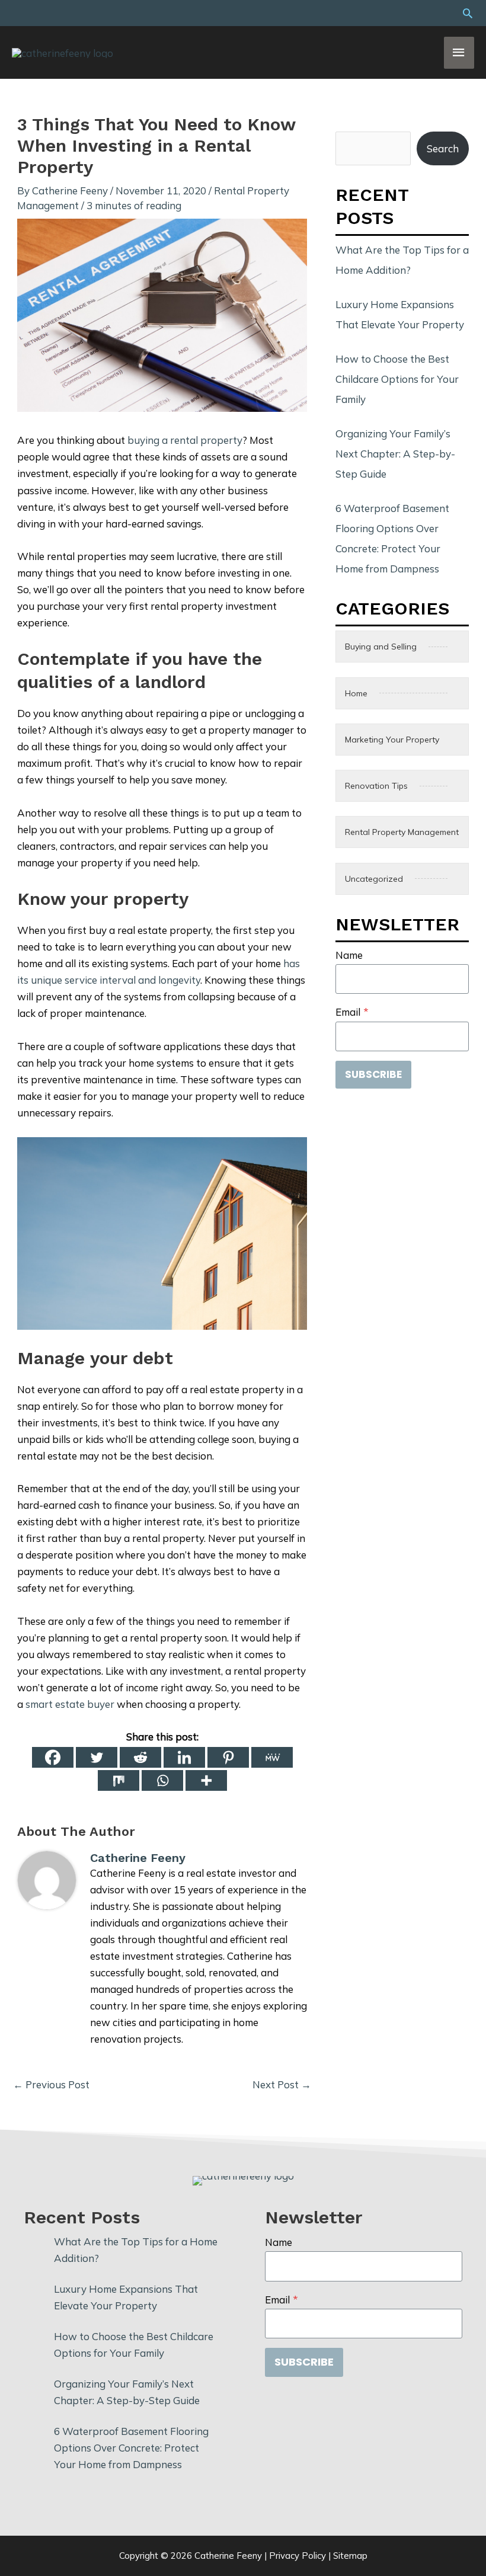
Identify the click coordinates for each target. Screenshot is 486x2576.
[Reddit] (140, 1757)
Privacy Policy (298, 2556)
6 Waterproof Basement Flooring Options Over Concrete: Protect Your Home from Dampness (131, 2448)
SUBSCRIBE (373, 1074)
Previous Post (51, 2084)
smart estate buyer (70, 1704)
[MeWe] (272, 1757)
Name (349, 955)
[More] (206, 1780)
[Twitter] (97, 1757)
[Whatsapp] (162, 1780)
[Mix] (119, 1780)
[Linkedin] (184, 1757)
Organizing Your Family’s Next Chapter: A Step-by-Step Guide (395, 454)
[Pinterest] (228, 1757)
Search (443, 148)
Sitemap (350, 2556)
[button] (468, 13)
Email (352, 1012)
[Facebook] (53, 1757)
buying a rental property (185, 440)
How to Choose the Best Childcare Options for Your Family (397, 379)
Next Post (282, 2084)
